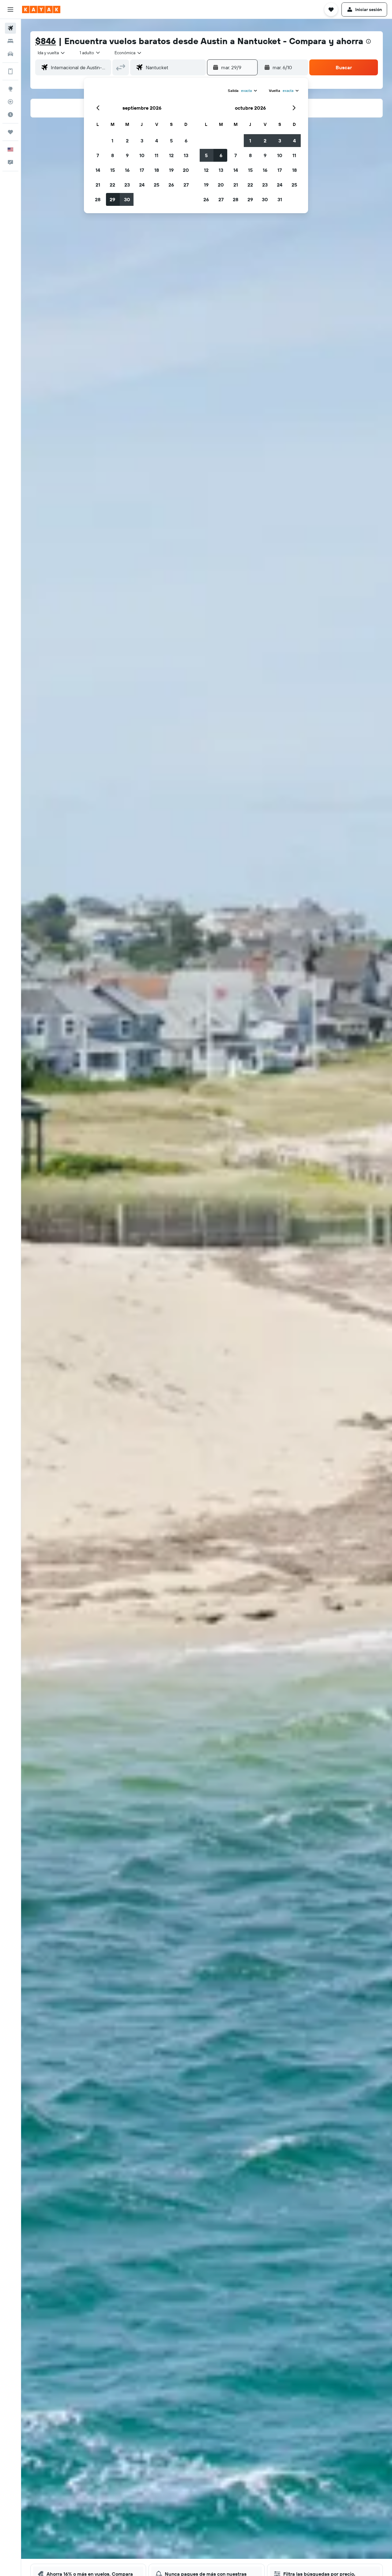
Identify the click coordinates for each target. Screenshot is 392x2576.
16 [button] (127, 170)
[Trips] (10, 132)
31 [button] (280, 199)
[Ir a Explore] (10, 89)
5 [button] (171, 141)
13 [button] (186, 155)
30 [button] (127, 199)
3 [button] (142, 141)
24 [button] (142, 185)
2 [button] (127, 141)
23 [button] (127, 185)
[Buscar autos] (10, 54)
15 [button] (113, 170)
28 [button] (98, 199)
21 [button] (98, 185)
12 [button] (171, 155)
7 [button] (98, 155)
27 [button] (186, 185)
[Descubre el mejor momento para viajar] (10, 115)
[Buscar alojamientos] (10, 41)
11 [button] (156, 155)
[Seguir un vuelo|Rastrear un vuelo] (10, 102)
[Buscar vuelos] (10, 28)
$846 (46, 41)
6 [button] (186, 141)
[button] (10, 9)
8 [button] (113, 155)
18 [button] (157, 170)
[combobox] (52, 53)
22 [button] (112, 185)
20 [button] (186, 170)
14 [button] (98, 170)
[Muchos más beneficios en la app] (10, 71)
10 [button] (142, 155)
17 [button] (142, 170)
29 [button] (112, 199)
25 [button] (156, 185)
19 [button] (171, 170)
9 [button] (127, 155)
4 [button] (157, 141)
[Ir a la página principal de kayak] (41, 9)
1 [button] (112, 141)
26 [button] (171, 185)
